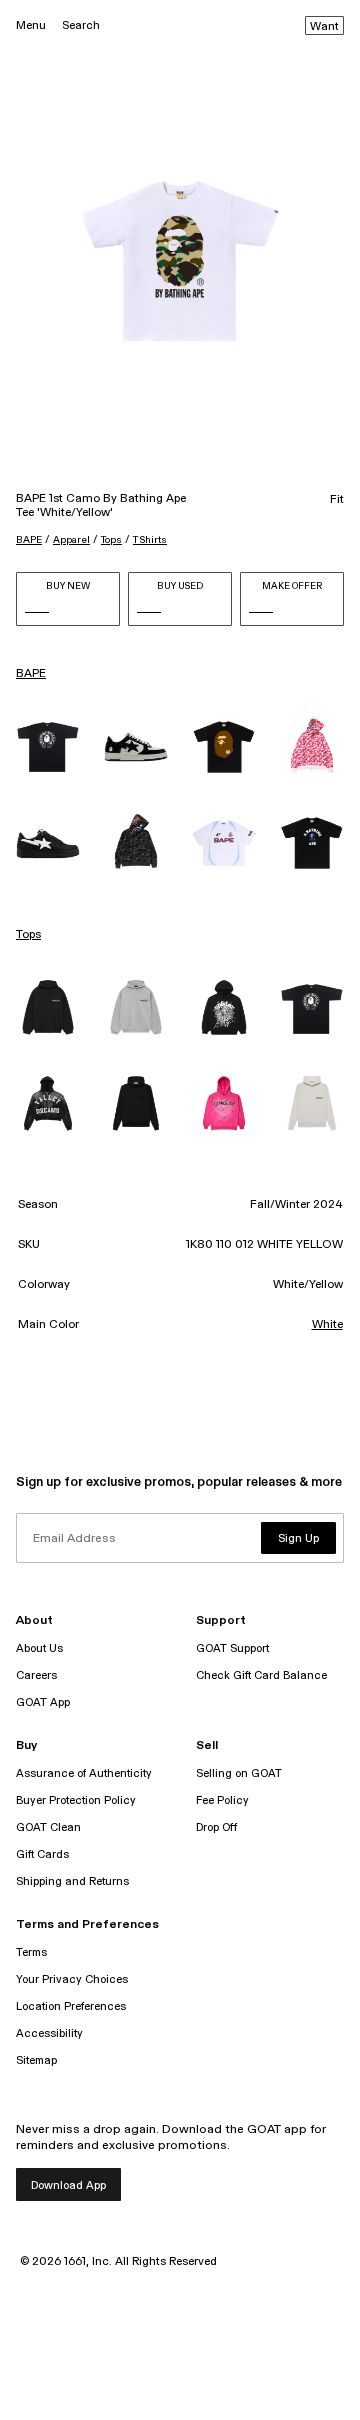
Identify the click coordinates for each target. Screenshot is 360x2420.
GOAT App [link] (43, 1702)
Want (324, 27)
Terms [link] (31, 1952)
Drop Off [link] (216, 1827)
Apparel (71, 540)
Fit (337, 500)
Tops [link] (28, 935)
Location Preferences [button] (71, 2006)
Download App (68, 2185)
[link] (48, 747)
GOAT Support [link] (232, 1648)
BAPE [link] (31, 674)
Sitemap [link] (36, 2060)
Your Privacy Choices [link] (72, 1979)
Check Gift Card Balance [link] (261, 1675)
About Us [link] (39, 1648)
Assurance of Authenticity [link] (84, 1773)
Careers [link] (36, 1675)
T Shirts (150, 540)
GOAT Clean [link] (48, 1827)
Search (81, 25)
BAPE (29, 540)
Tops (111, 540)
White (327, 1325)
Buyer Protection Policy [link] (76, 1800)
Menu (31, 25)
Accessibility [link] (49, 2033)
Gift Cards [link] (42, 1854)
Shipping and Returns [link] (72, 1881)
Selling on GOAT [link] (239, 1773)
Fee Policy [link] (222, 1800)
